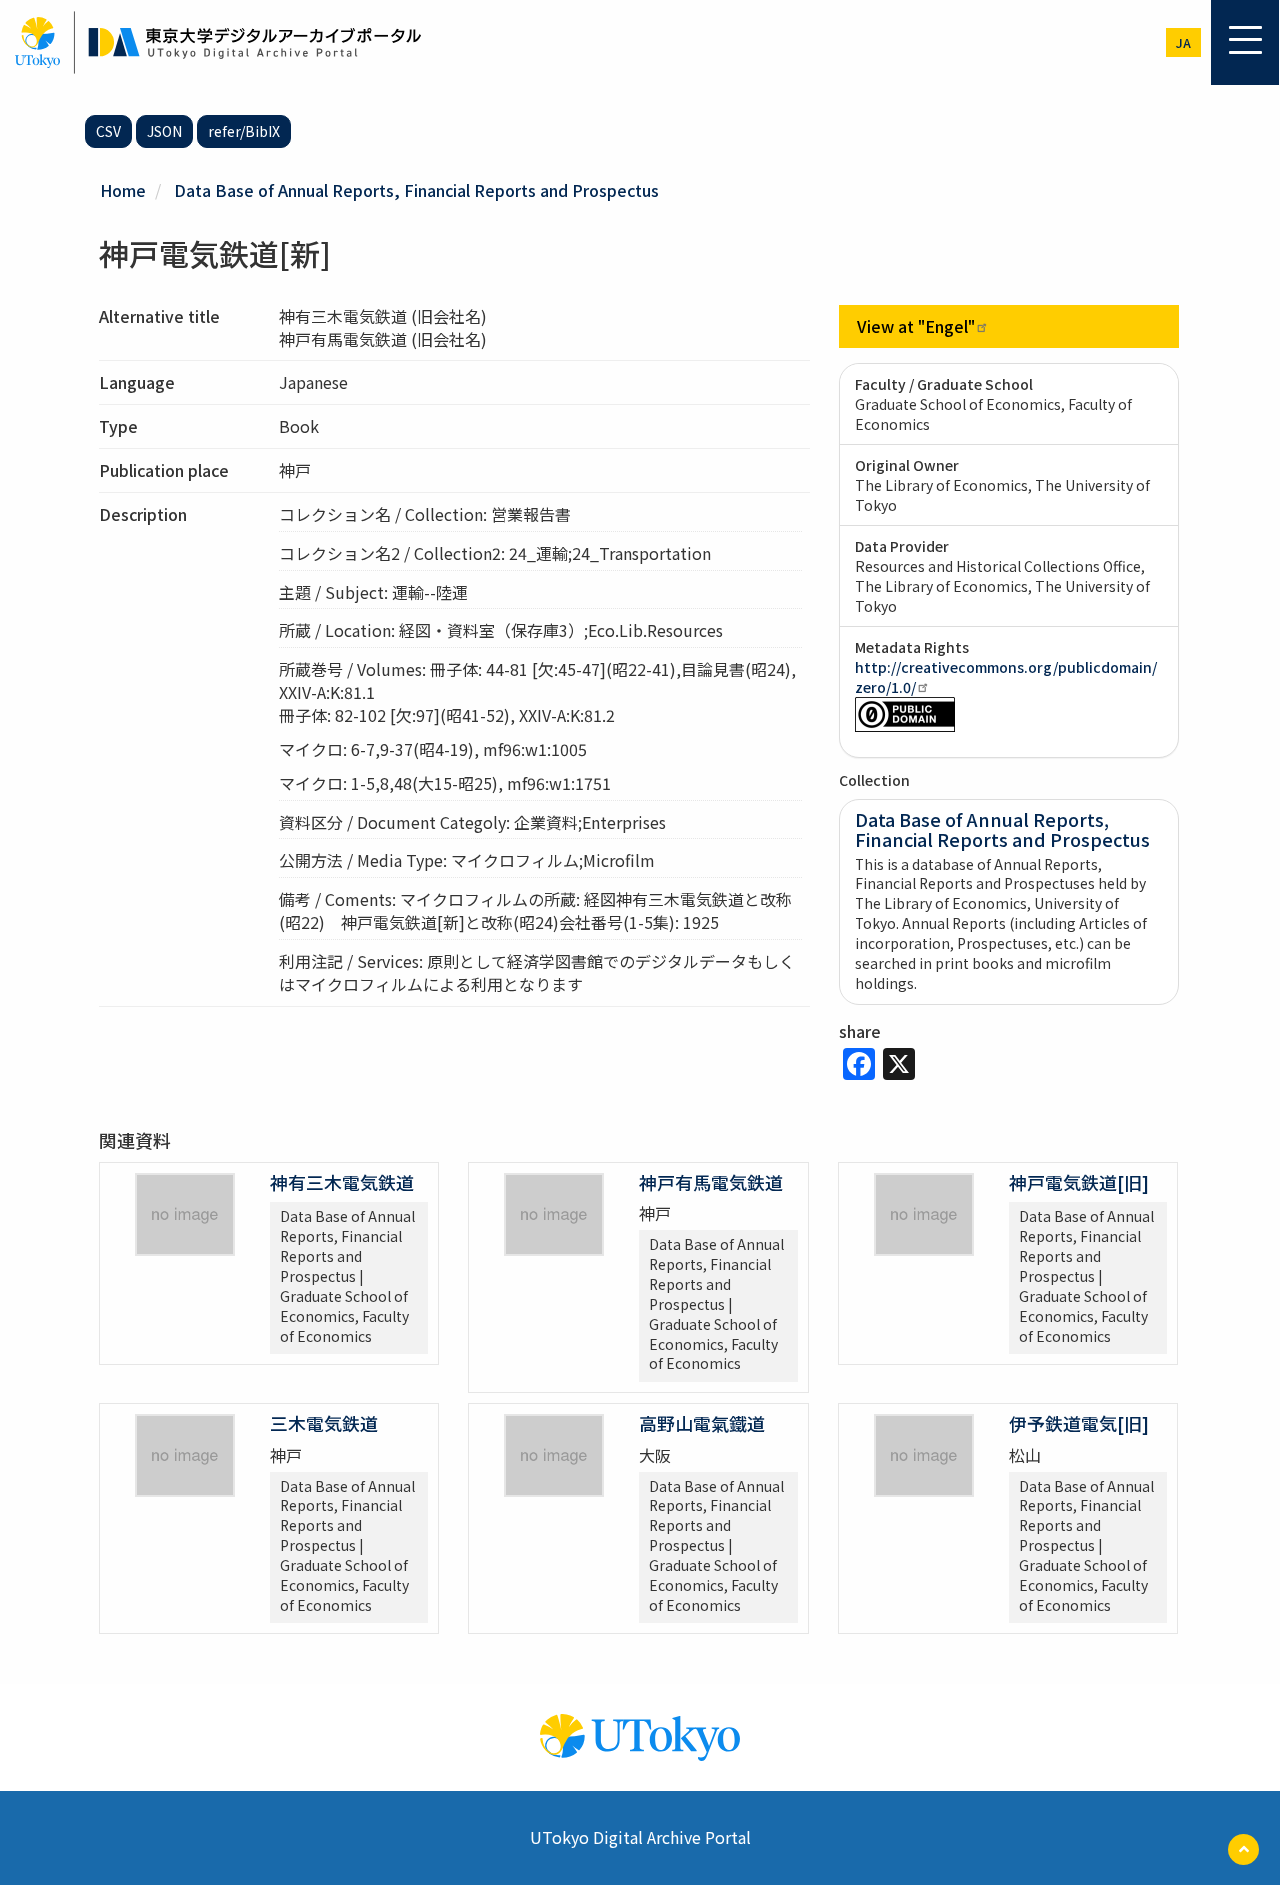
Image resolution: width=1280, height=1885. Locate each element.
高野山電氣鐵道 (702, 1423)
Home (123, 190)
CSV (108, 131)
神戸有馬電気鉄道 (711, 1182)
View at (916, 326)
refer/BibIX (244, 131)
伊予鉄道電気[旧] (1079, 1423)
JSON (164, 131)
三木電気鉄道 (324, 1423)
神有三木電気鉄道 (342, 1182)
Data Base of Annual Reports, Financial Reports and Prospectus (416, 190)
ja (1183, 42)
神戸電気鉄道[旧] (1079, 1182)
